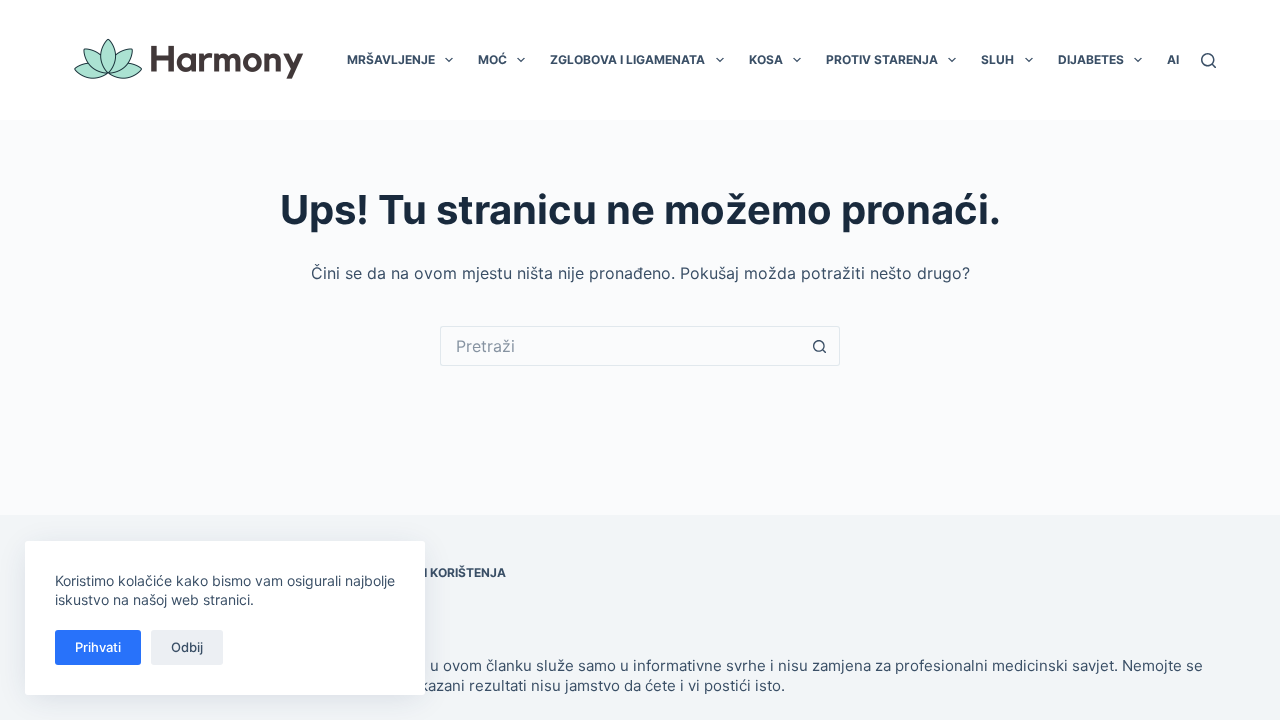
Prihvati (98, 647)
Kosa (766, 59)
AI (1173, 59)
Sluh (997, 59)
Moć (492, 59)
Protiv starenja (882, 59)
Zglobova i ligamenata (627, 59)
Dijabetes (1091, 59)
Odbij (187, 647)
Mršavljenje (391, 59)
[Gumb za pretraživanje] (820, 346)
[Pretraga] (1208, 60)
